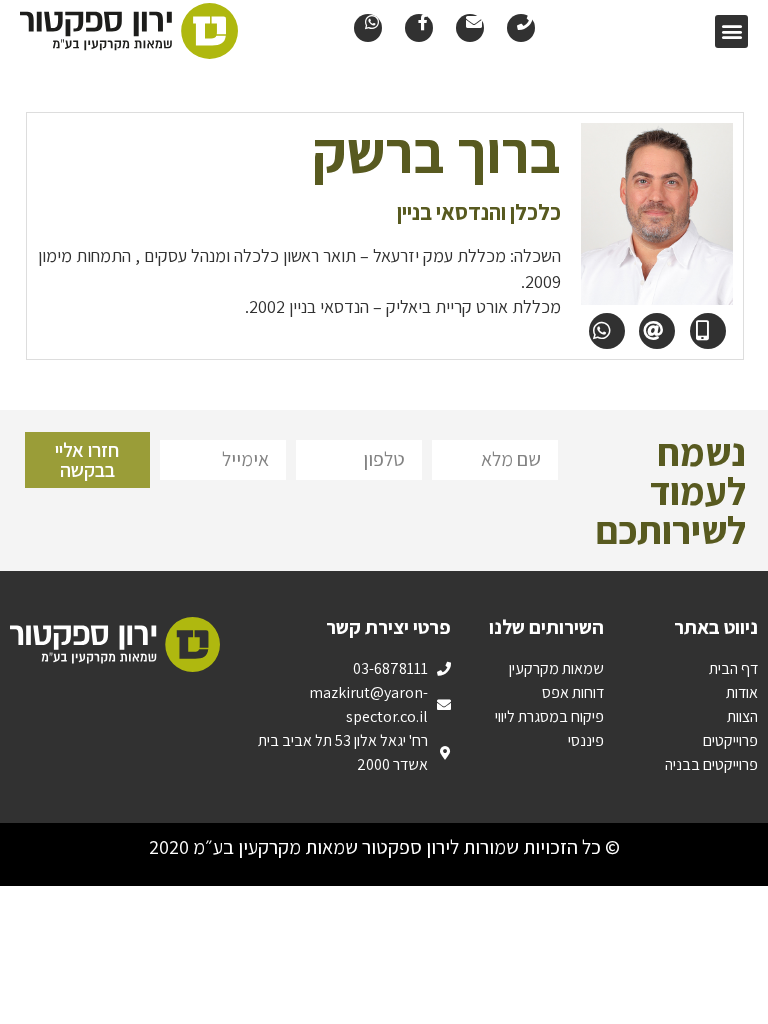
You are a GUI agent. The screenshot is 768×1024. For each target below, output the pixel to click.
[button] (731, 31)
